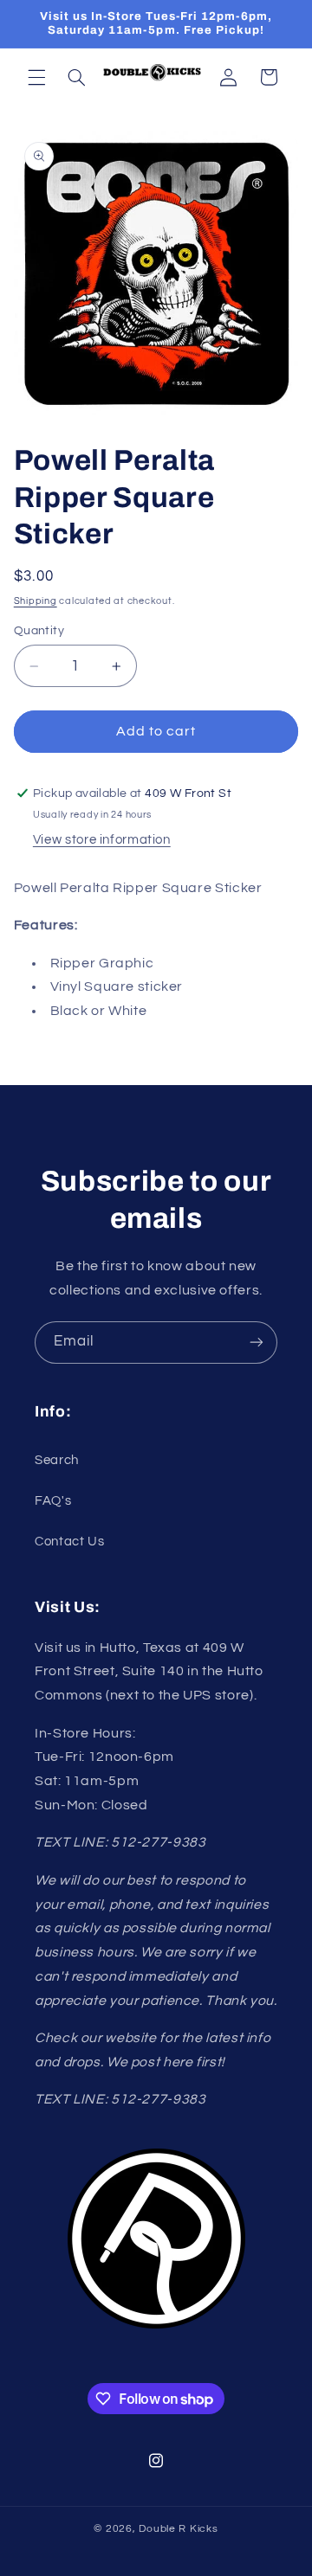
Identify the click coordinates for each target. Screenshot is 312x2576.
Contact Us (69, 1542)
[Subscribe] (257, 1343)
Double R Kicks (178, 2529)
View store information (102, 840)
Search (57, 1460)
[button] (36, 77)
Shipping (36, 601)
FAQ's (53, 1501)
